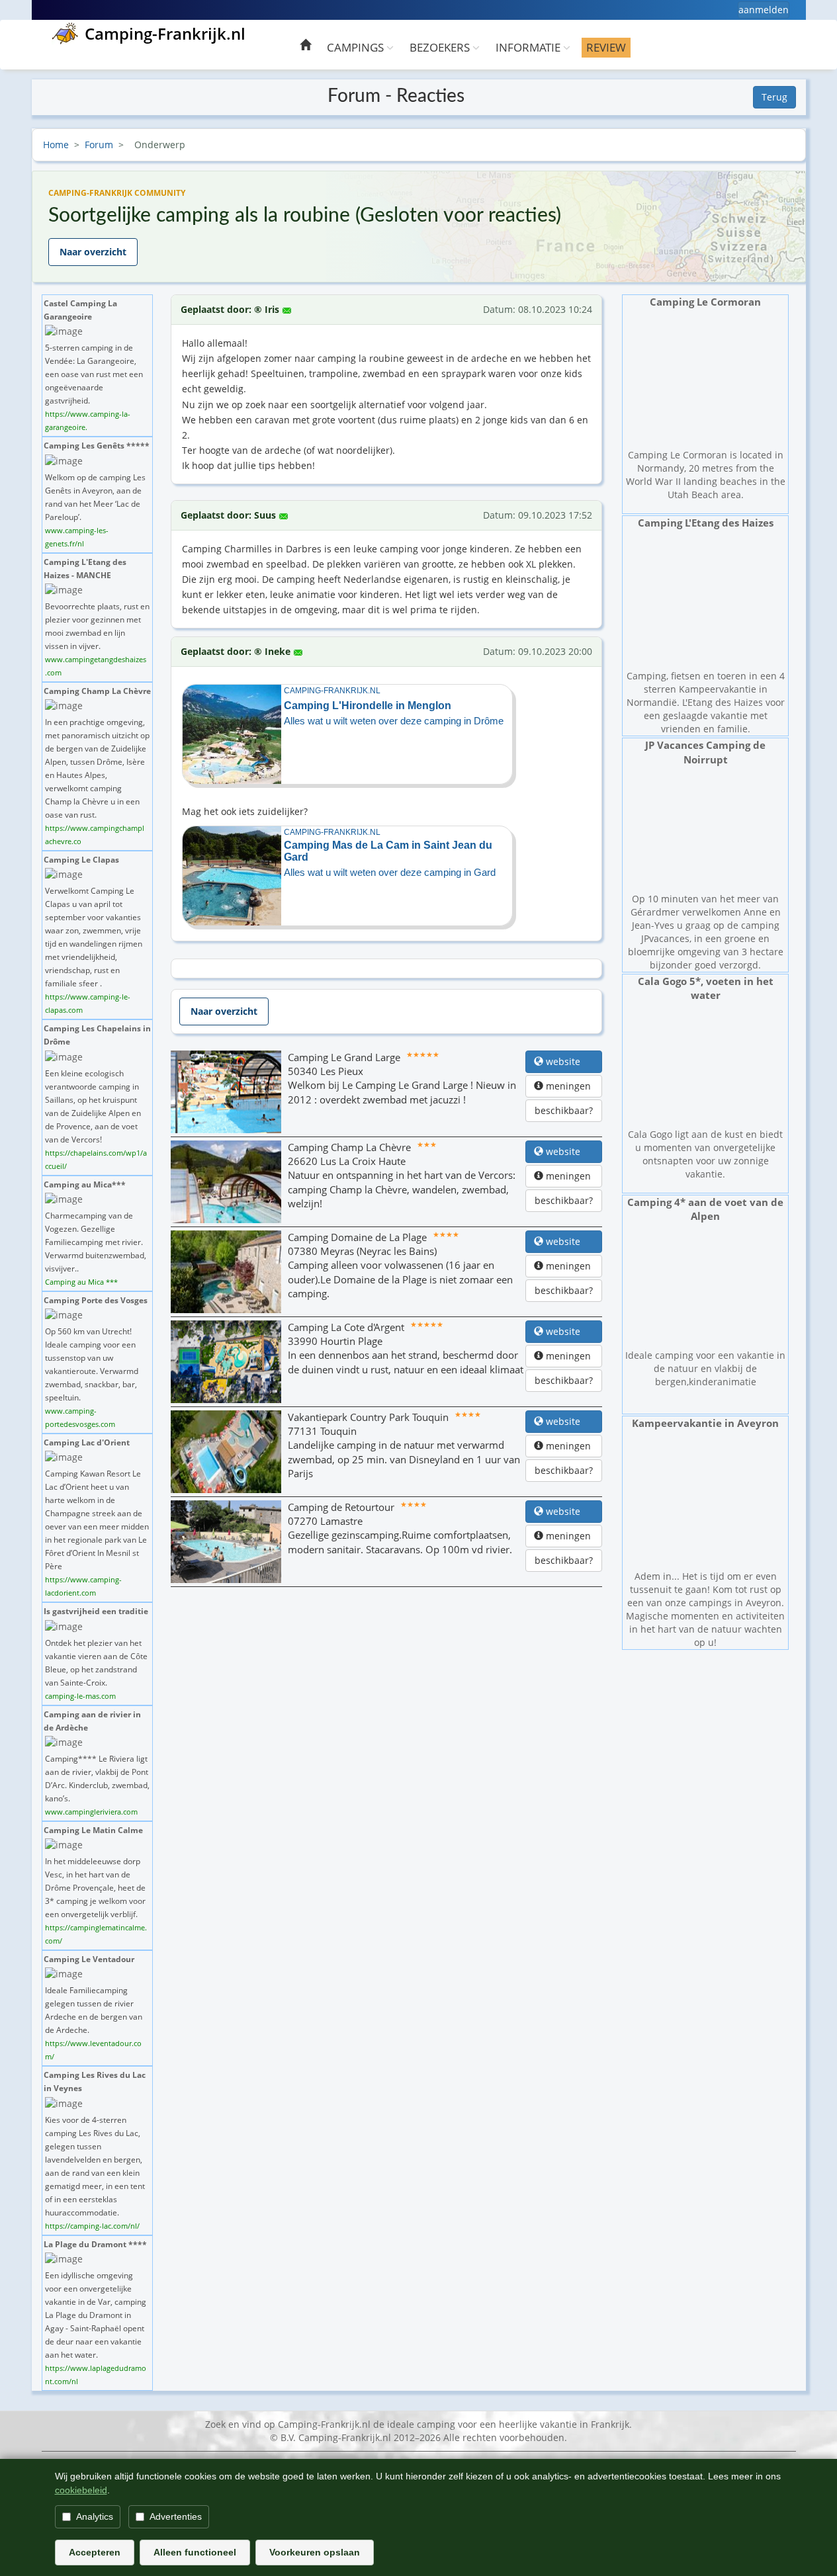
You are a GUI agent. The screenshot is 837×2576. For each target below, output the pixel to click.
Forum (99, 145)
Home (56, 145)
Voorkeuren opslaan (315, 2552)
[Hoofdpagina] (305, 47)
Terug (774, 97)
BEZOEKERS (441, 47)
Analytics (95, 2516)
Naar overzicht (93, 252)
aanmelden (764, 10)
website (568, 1061)
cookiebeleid (81, 2490)
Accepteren (95, 2552)
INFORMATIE (529, 47)
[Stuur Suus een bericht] (284, 512)
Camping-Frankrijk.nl (165, 33)
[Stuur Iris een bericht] (287, 306)
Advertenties (176, 2516)
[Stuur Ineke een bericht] (298, 648)
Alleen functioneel (195, 2552)
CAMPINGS (357, 47)
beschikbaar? (564, 1110)
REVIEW (606, 47)
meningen (568, 1086)
